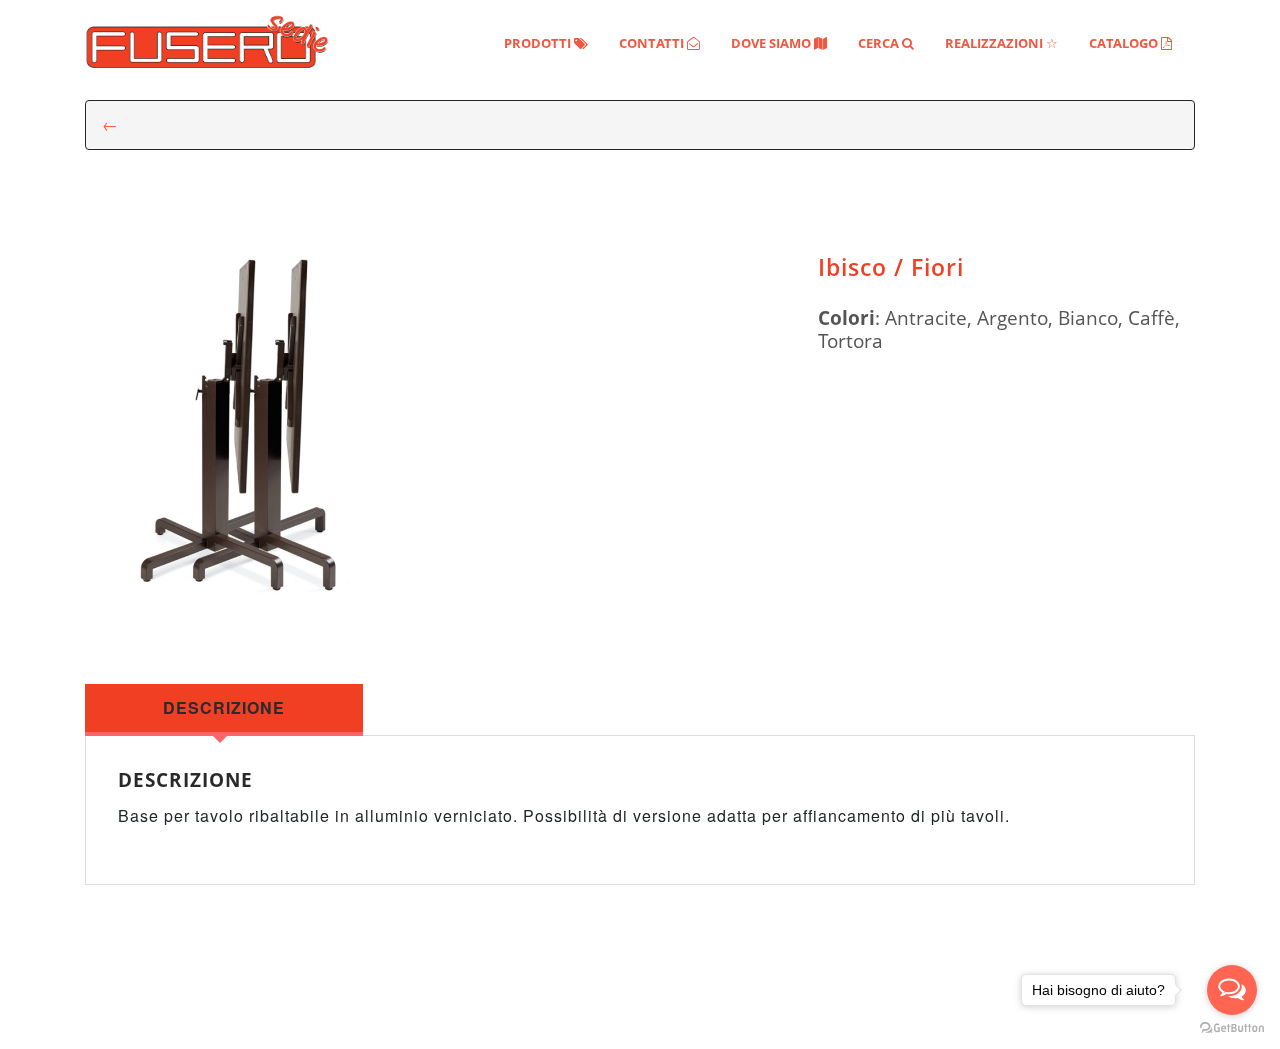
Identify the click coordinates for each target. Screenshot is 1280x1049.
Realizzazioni (1001, 43)
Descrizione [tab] (224, 707)
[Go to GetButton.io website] (1232, 1028)
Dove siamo (779, 43)
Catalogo (1130, 43)
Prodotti (546, 43)
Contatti (659, 43)
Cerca (886, 43)
